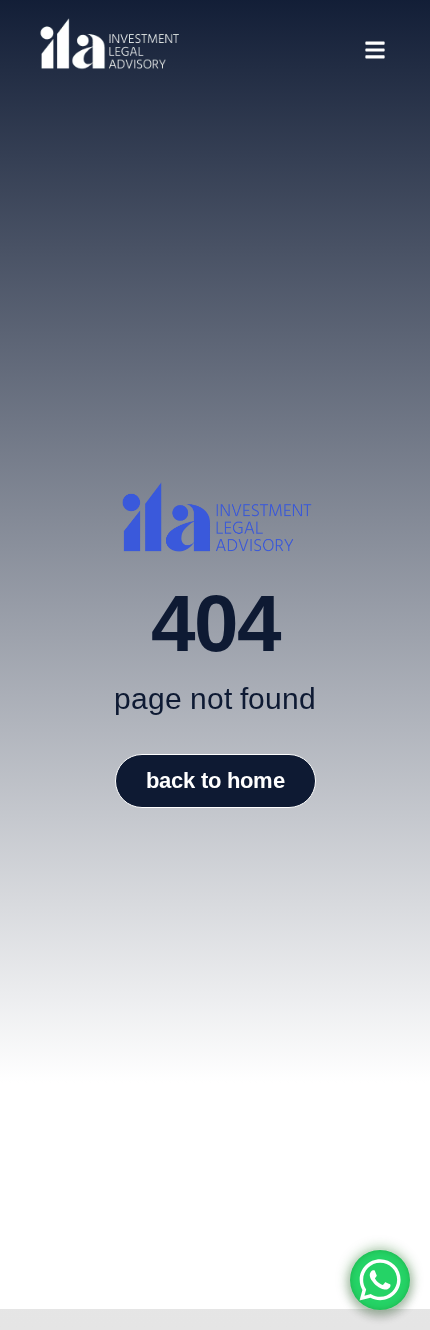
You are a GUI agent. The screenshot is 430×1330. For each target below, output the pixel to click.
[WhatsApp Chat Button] (380, 1280)
